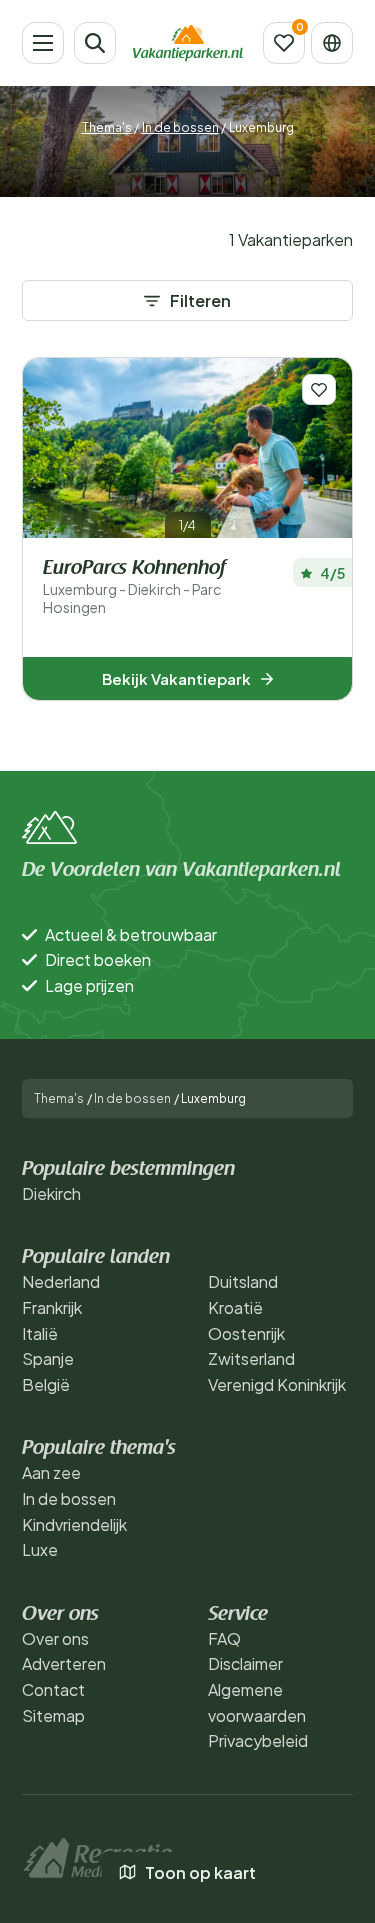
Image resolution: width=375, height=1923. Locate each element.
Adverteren (64, 1663)
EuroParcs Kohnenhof (134, 587)
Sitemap (53, 1715)
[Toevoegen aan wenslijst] (319, 389)
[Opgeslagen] (284, 43)
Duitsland (243, 1281)
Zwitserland (251, 1358)
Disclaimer (245, 1663)
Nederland (61, 1281)
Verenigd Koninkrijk (277, 1384)
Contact (53, 1689)
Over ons (55, 1638)
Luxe (40, 1549)
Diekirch (51, 1193)
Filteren (200, 300)
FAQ (224, 1638)
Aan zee (51, 1472)
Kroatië (235, 1307)
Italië (40, 1333)
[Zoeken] (95, 43)
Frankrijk (52, 1307)
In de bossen (180, 127)
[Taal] (332, 43)
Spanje (48, 1358)
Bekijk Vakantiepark (176, 678)
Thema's (107, 127)
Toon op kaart (200, 1872)
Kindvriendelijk (74, 1524)
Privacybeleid (258, 1740)
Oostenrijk (246, 1333)
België (46, 1384)
